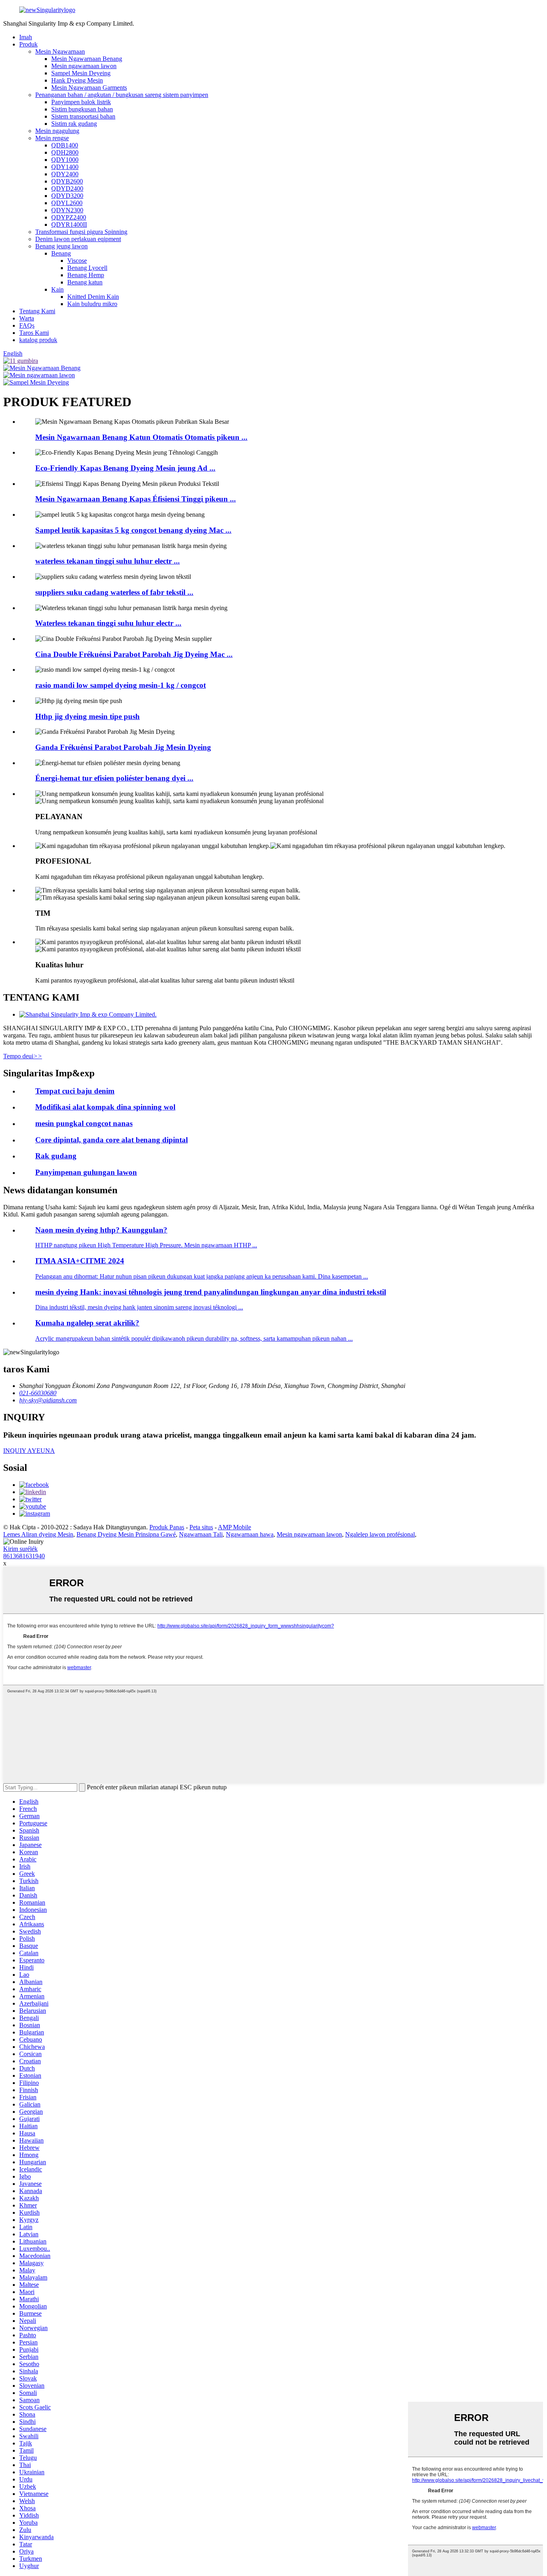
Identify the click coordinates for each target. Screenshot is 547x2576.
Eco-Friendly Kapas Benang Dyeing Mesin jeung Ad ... (125, 468)
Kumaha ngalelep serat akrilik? (87, 1323)
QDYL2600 (67, 203)
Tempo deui (23, 1056)
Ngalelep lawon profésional (380, 1534)
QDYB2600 (67, 181)
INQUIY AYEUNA (29, 1451)
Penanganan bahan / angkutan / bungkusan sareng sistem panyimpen (122, 95)
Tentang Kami (37, 311)
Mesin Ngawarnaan (60, 51)
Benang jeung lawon (61, 246)
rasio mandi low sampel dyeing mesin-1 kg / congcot (121, 685)
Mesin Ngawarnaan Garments (89, 88)
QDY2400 (65, 174)
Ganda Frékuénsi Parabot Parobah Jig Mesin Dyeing (123, 747)
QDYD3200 (67, 196)
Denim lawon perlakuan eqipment (78, 239)
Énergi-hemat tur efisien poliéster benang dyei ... (114, 778)
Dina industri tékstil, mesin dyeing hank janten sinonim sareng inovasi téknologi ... (139, 1307)
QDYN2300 (67, 210)
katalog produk (38, 340)
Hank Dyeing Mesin (77, 80)
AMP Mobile (234, 1527)
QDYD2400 (67, 188)
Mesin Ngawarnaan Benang (87, 59)
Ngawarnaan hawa (250, 1534)
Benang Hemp (86, 275)
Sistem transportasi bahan (83, 116)
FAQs (27, 325)
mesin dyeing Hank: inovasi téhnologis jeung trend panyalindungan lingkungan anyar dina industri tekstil (211, 1292)
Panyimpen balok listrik (81, 102)
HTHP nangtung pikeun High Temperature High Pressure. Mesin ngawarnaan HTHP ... (146, 1245)
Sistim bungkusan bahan (82, 109)
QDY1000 (65, 160)
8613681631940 (24, 1556)
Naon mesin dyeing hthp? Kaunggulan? (101, 1230)
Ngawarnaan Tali (201, 1534)
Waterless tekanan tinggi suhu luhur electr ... (108, 623)
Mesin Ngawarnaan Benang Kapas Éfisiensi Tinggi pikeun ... (136, 499)
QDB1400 (65, 145)
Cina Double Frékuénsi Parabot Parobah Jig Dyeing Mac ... (134, 654)
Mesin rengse (52, 138)
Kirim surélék (20, 1549)
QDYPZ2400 (69, 217)
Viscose (77, 261)
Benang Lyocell (87, 268)
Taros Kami (34, 333)
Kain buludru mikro (92, 304)
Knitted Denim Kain (93, 297)
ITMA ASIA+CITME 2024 (80, 1261)
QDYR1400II (69, 225)
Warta (27, 318)
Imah (26, 37)
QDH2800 (65, 152)
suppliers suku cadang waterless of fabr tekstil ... (114, 592)
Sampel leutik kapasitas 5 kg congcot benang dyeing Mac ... (133, 530)
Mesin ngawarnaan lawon (84, 66)
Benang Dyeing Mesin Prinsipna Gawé (126, 1534)
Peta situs (201, 1527)
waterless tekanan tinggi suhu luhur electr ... (108, 561)
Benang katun (85, 282)
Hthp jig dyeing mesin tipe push (87, 716)
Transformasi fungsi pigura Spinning (81, 232)
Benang (61, 253)
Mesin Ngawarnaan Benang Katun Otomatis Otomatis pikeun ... (141, 437)
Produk (28, 44)
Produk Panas (167, 1527)
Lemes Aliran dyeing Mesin (38, 1534)
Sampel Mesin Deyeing (81, 73)
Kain (57, 289)
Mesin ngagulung (57, 131)
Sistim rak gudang (74, 124)
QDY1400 (65, 167)
